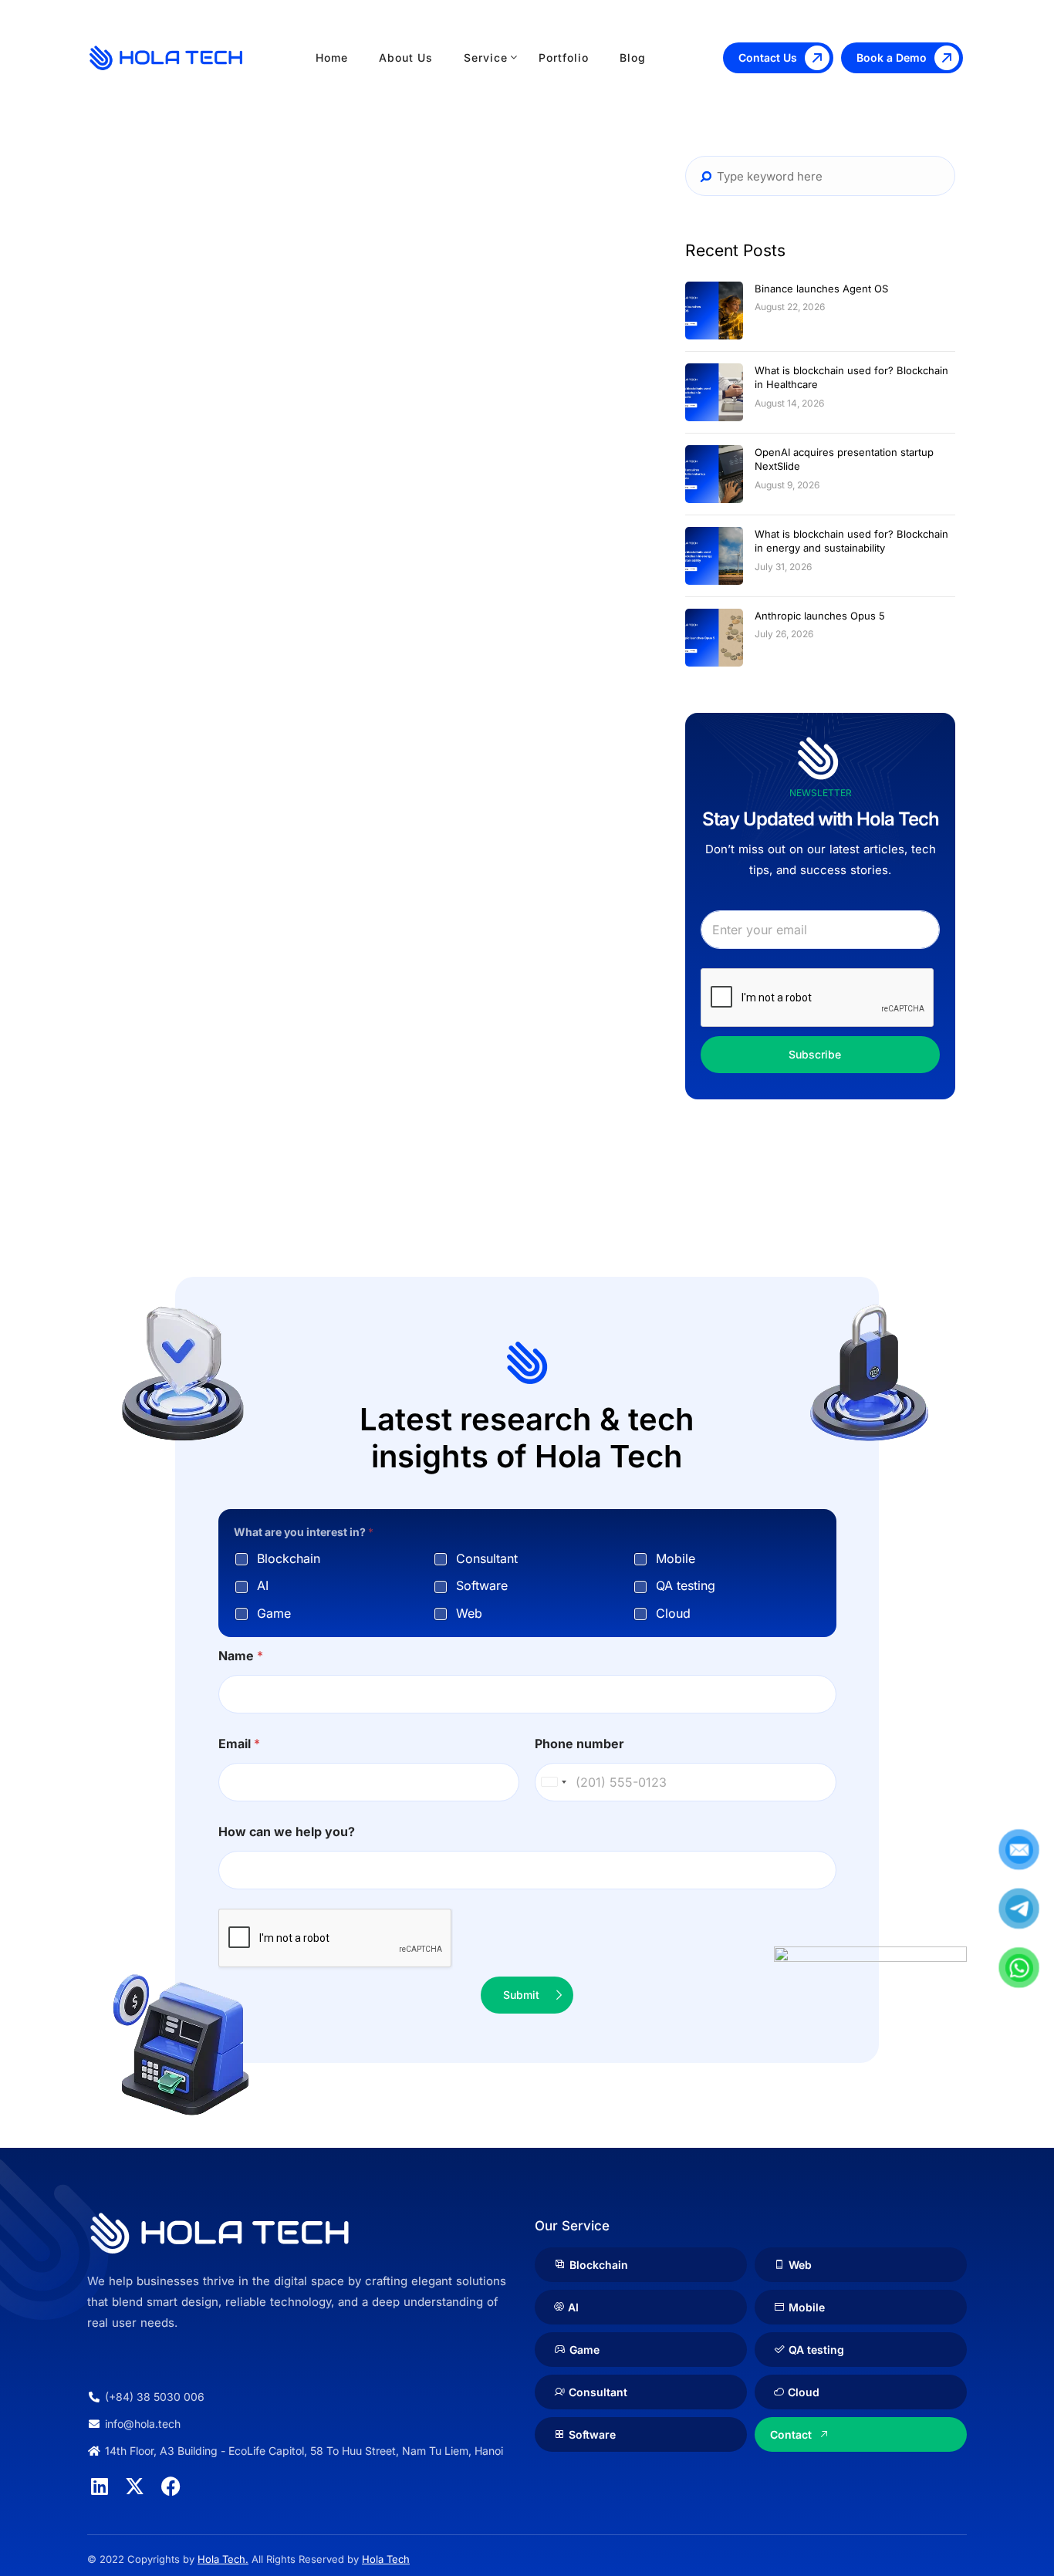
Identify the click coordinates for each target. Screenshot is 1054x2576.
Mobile (676, 1558)
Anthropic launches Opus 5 (820, 616)
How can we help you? (287, 1832)
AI (263, 1585)
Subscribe (815, 1054)
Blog (633, 57)
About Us (406, 57)
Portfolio (564, 57)
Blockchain (289, 1558)
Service (486, 57)
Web (469, 1613)
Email (239, 1744)
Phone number (579, 1744)
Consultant (487, 1558)
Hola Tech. (223, 2559)
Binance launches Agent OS (821, 289)
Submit (521, 1995)
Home (332, 57)
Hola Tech (386, 2559)
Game (274, 1613)
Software (482, 1585)
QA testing (686, 1585)
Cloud (673, 1613)
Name (241, 1656)
